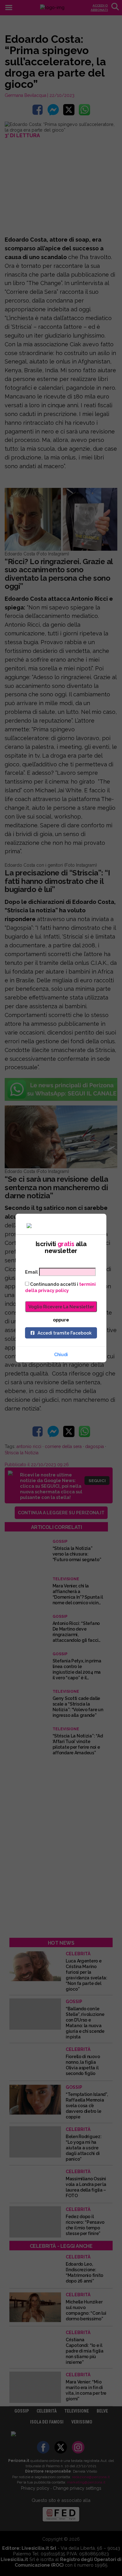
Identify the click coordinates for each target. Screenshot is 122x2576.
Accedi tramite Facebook (65, 1333)
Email (31, 1272)
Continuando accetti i (60, 1287)
